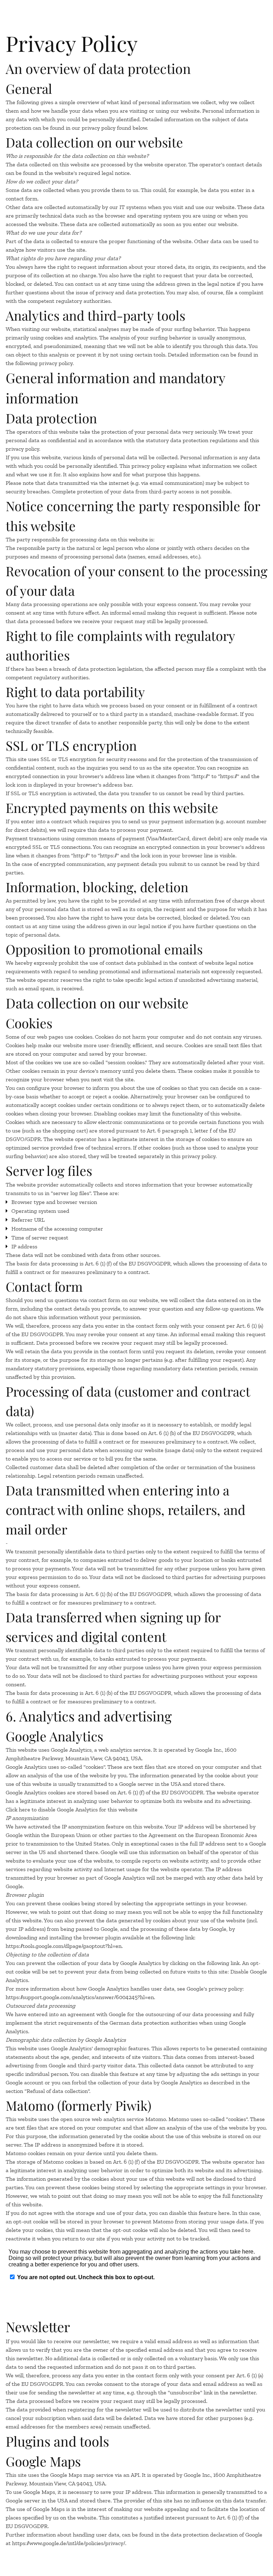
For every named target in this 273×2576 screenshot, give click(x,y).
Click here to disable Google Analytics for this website (72, 1809)
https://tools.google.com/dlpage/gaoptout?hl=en (64, 1946)
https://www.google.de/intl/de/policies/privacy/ (69, 2543)
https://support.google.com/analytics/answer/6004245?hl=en (80, 1997)
